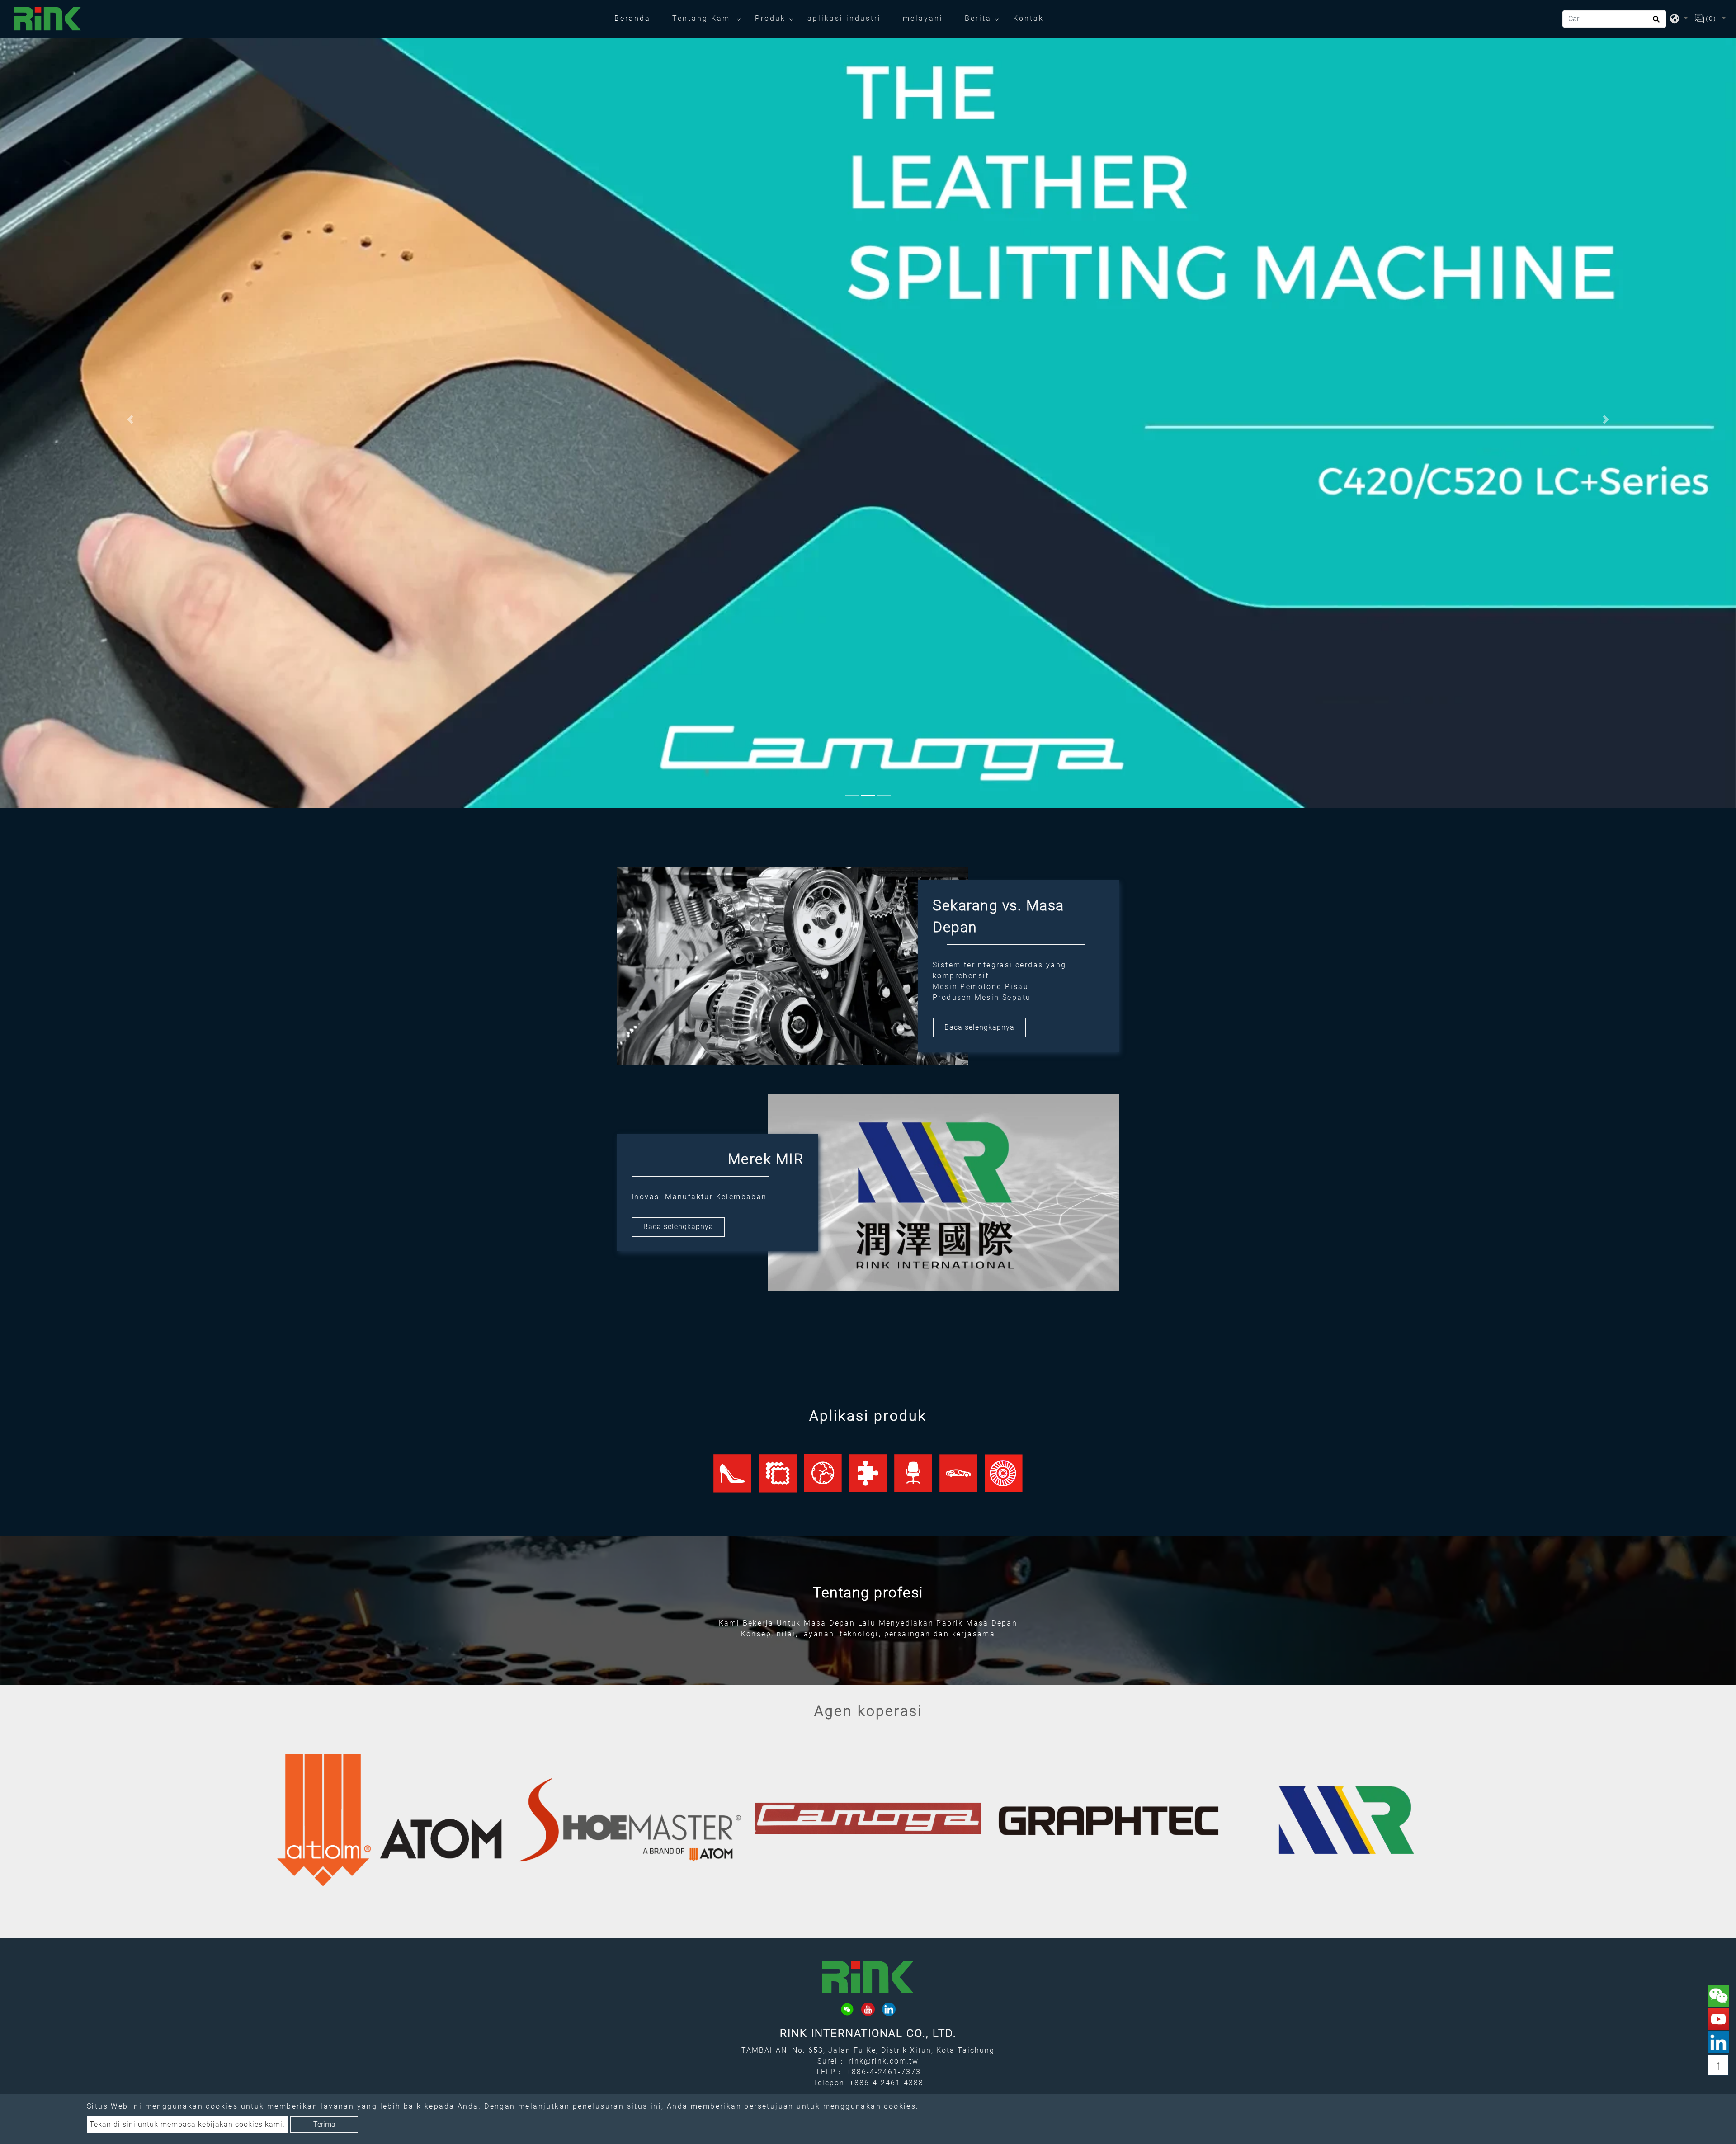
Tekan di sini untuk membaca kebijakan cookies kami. (187, 2124)
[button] (130, 419)
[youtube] (868, 2009)
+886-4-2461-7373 (884, 2072)
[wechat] (847, 2009)
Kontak (1028, 18)
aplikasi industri (844, 18)
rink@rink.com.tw (884, 2061)
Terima (324, 2124)
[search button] (1655, 22)
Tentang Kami (703, 18)
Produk (770, 18)
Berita (978, 18)
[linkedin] (889, 2009)
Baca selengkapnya (979, 1027)
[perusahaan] (389, 1820)
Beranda (638, 18)
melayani (923, 18)
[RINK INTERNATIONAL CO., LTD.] (47, 19)
